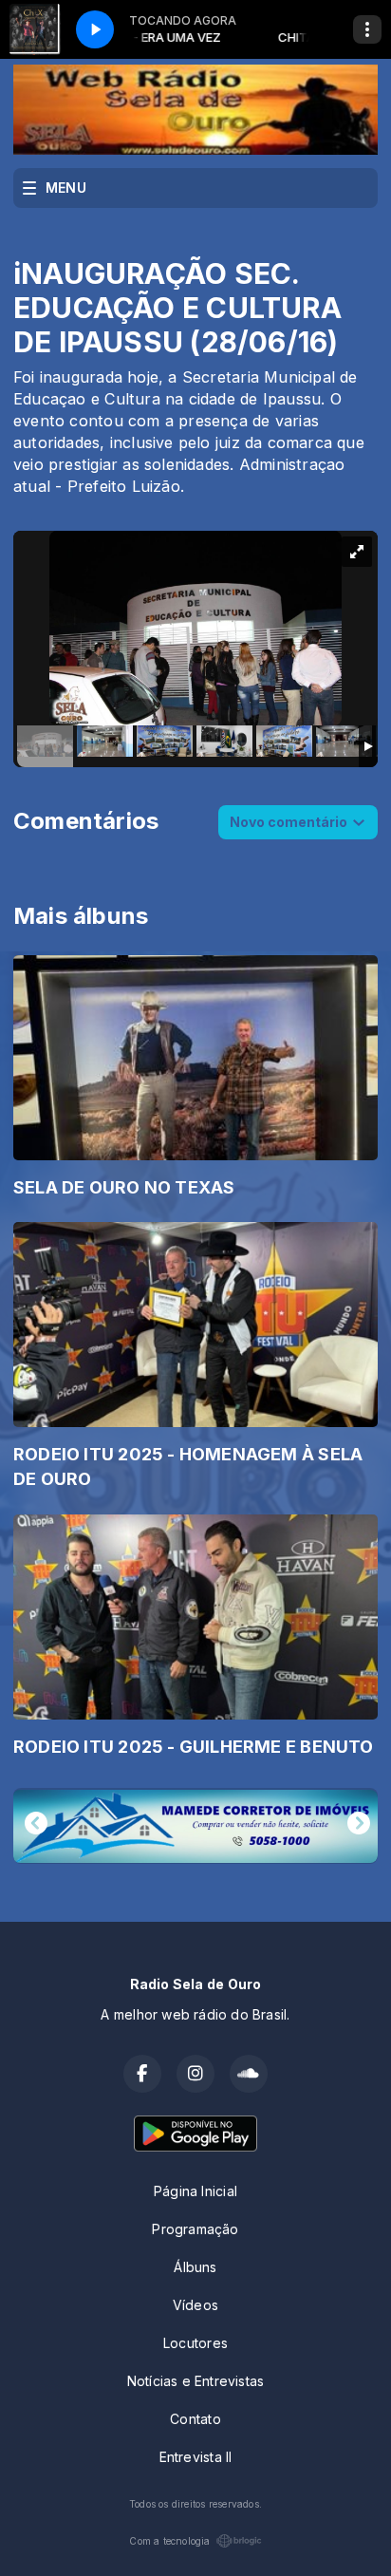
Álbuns (195, 2267)
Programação (195, 2229)
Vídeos (195, 2305)
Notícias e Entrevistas (196, 2381)
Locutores (195, 2343)
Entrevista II (196, 2457)
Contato (195, 2419)
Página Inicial (195, 2191)
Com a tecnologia (169, 2541)
